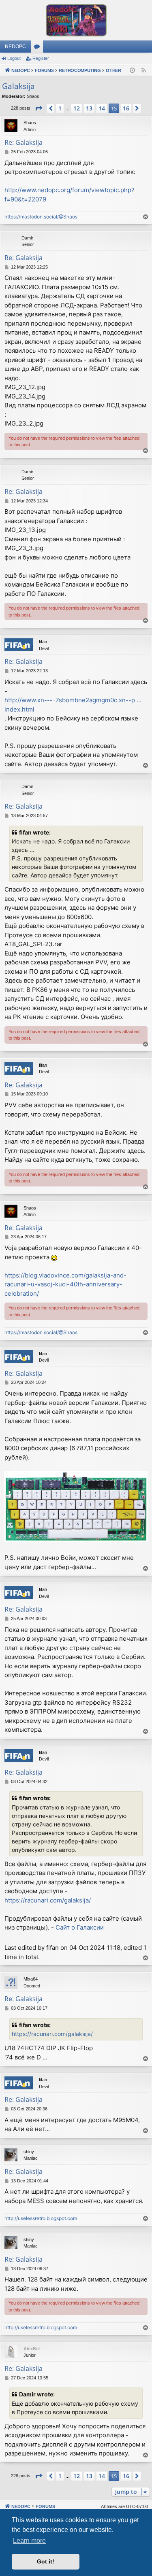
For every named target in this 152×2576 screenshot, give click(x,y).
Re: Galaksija (24, 142)
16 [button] (126, 108)
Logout (14, 58)
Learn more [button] (29, 2541)
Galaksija (18, 86)
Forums (39, 48)
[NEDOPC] (76, 20)
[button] (39, 108)
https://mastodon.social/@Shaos (41, 217)
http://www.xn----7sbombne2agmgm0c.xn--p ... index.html (73, 705)
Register (41, 58)
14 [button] (102, 108)
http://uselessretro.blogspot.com (41, 2218)
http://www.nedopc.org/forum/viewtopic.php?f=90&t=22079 (70, 195)
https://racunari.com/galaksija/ (48, 1900)
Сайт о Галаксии (80, 1927)
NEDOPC (15, 47)
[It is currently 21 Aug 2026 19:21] (132, 71)
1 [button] (60, 108)
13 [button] (89, 108)
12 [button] (77, 108)
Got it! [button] (46, 2561)
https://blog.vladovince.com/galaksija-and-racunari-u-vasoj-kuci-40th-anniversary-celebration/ (65, 1284)
